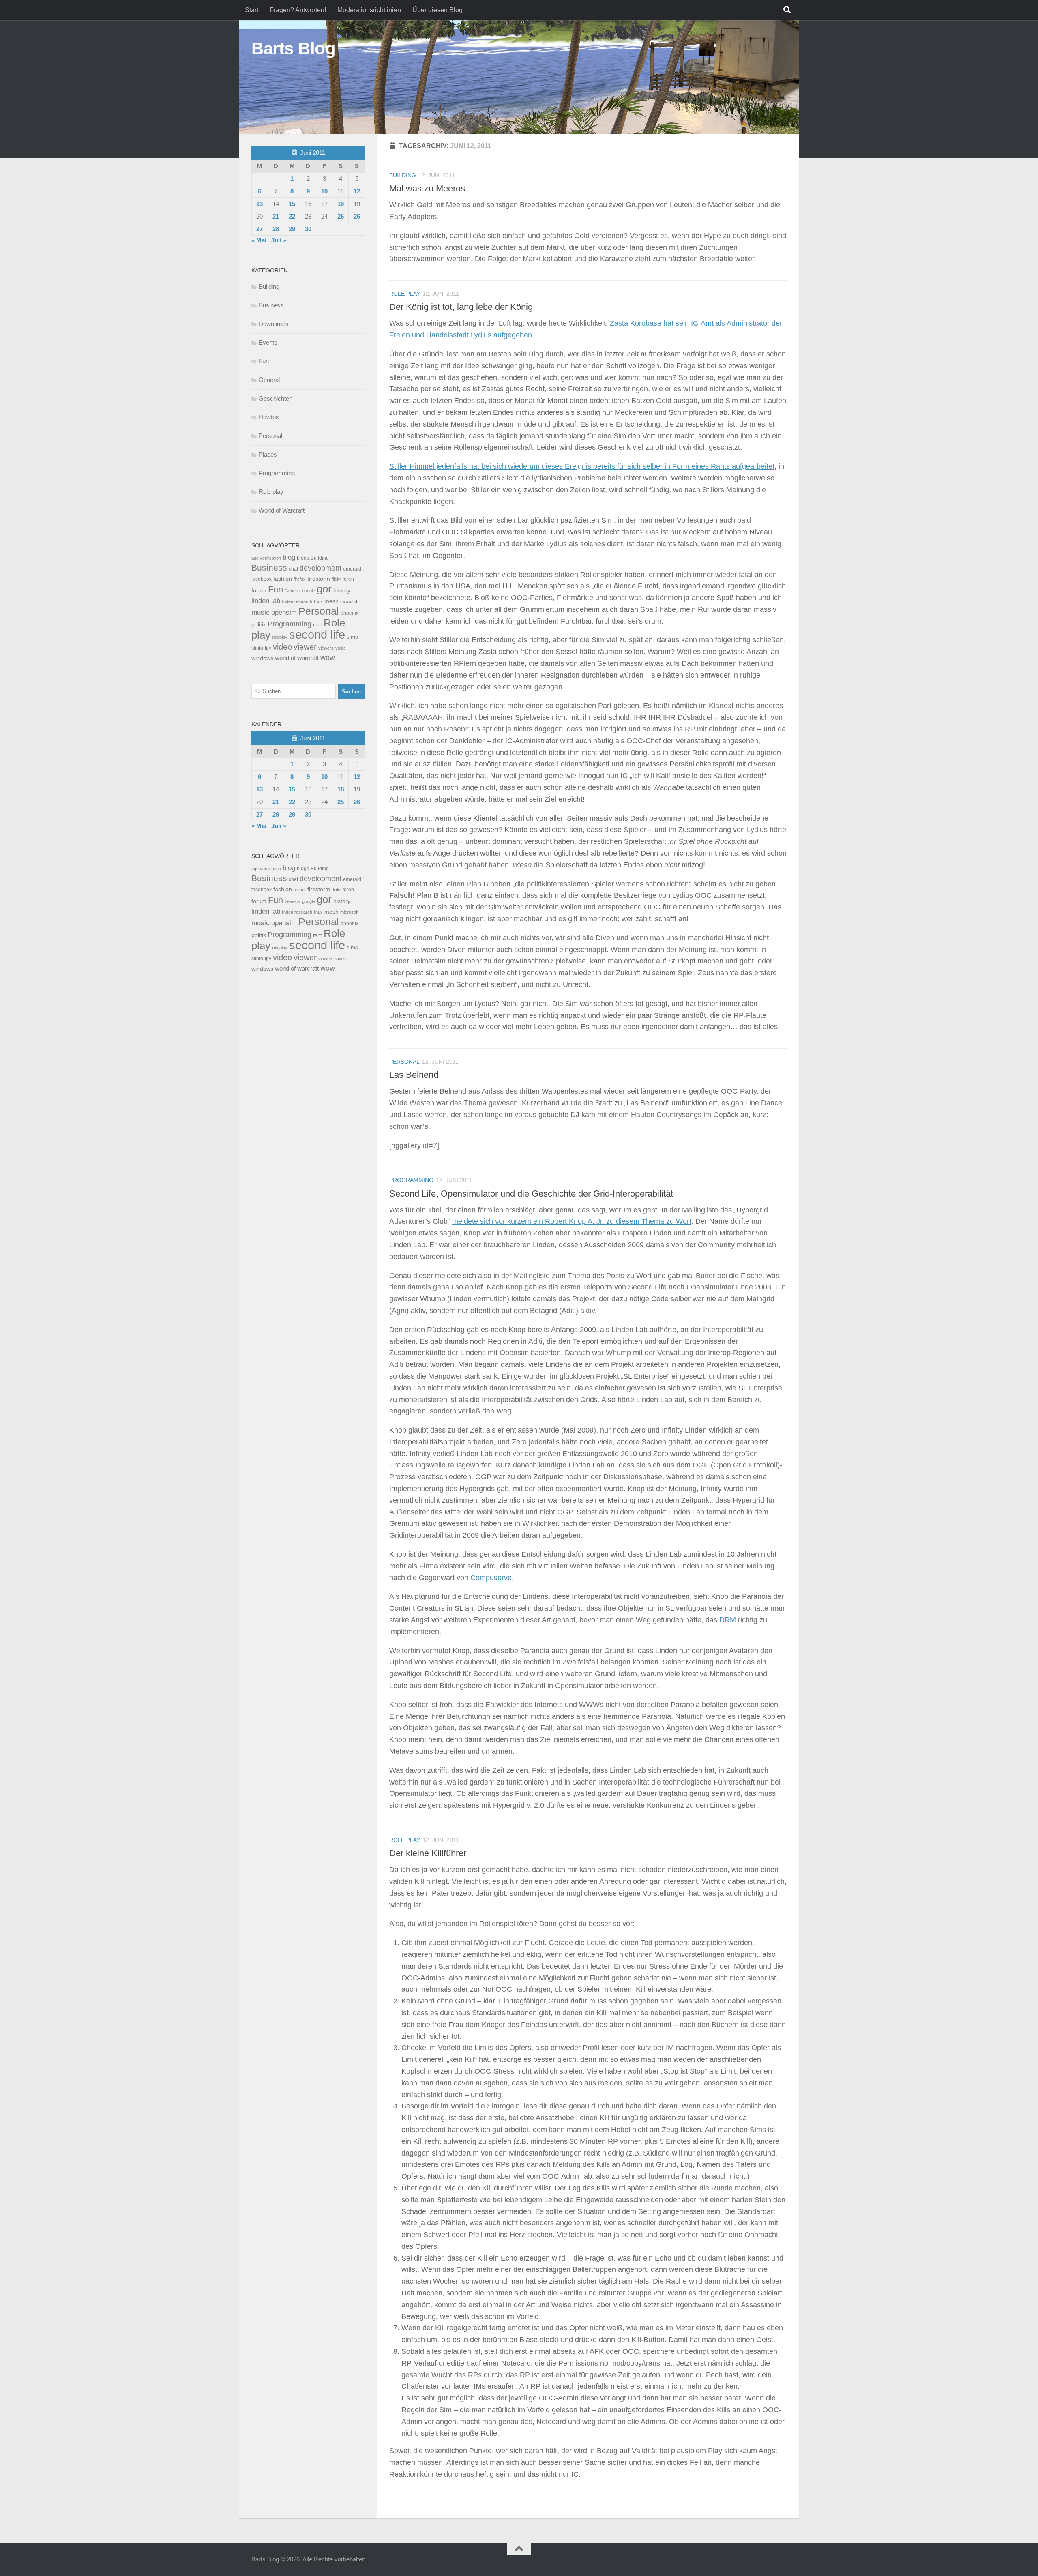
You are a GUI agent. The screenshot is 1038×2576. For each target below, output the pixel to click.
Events (268, 342)
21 (276, 216)
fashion (283, 579)
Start (252, 10)
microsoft (349, 601)
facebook (262, 579)
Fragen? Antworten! (298, 10)
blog (289, 557)
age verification (266, 558)
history (342, 591)
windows (262, 658)
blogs (303, 558)
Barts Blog (293, 48)
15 (292, 204)
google (309, 591)
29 (292, 229)
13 (259, 204)
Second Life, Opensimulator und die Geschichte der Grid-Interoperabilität (531, 1194)
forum (259, 590)
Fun (264, 361)
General (269, 380)
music (261, 612)
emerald (352, 569)
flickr (336, 579)
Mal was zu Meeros (427, 188)
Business (271, 305)
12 (357, 191)
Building (403, 175)
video (282, 647)
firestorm (319, 579)
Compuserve (491, 1578)
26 (357, 216)
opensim (284, 612)
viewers (326, 648)
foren (348, 579)
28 (276, 229)
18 (341, 204)
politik (259, 625)
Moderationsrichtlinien (369, 10)
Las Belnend (414, 1075)
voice (341, 648)
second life (317, 634)
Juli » (279, 240)
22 (292, 216)
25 (341, 216)
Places (268, 454)
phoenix (350, 613)
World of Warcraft (282, 510)
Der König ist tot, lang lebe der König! (462, 307)
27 (259, 229)
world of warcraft (297, 658)
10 (324, 191)
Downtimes (274, 324)
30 (308, 229)
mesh (331, 601)
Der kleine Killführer (428, 1853)
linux (318, 601)
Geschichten (276, 398)
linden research (297, 601)
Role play (405, 294)
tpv (268, 648)
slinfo (257, 648)
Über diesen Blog (438, 10)
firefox (300, 579)
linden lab (266, 601)
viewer (305, 647)
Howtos (269, 417)
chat (293, 569)
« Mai (259, 240)
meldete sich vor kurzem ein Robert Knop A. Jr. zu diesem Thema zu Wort (572, 1221)
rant (317, 625)
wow (328, 658)
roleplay (280, 637)
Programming (411, 1180)
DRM (729, 1620)
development (321, 568)
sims (352, 637)
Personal (404, 1062)
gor (324, 589)
